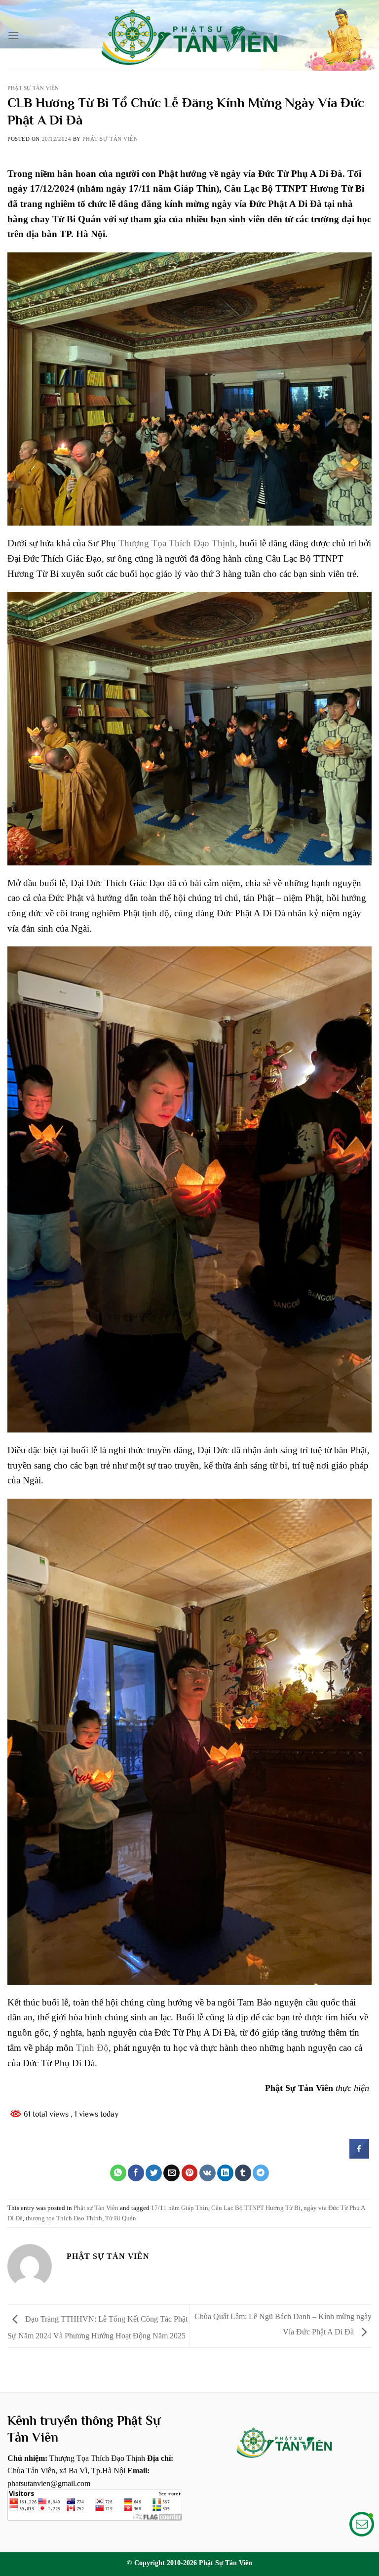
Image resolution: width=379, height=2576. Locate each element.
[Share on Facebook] (359, 2156)
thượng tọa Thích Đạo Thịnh (64, 2218)
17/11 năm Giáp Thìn (180, 2208)
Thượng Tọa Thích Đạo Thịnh (177, 543)
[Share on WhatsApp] (118, 2173)
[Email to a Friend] (171, 2173)
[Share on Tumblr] (243, 2173)
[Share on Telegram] (261, 2173)
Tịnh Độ (92, 2048)
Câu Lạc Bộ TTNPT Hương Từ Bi (256, 2208)
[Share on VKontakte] (208, 2173)
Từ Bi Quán (121, 2218)
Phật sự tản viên (110, 139)
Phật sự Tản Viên (33, 88)
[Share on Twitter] (154, 2173)
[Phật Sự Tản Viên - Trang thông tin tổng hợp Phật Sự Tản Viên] (189, 35)
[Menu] (13, 35)
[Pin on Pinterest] (190, 2173)
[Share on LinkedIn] (225, 2173)
